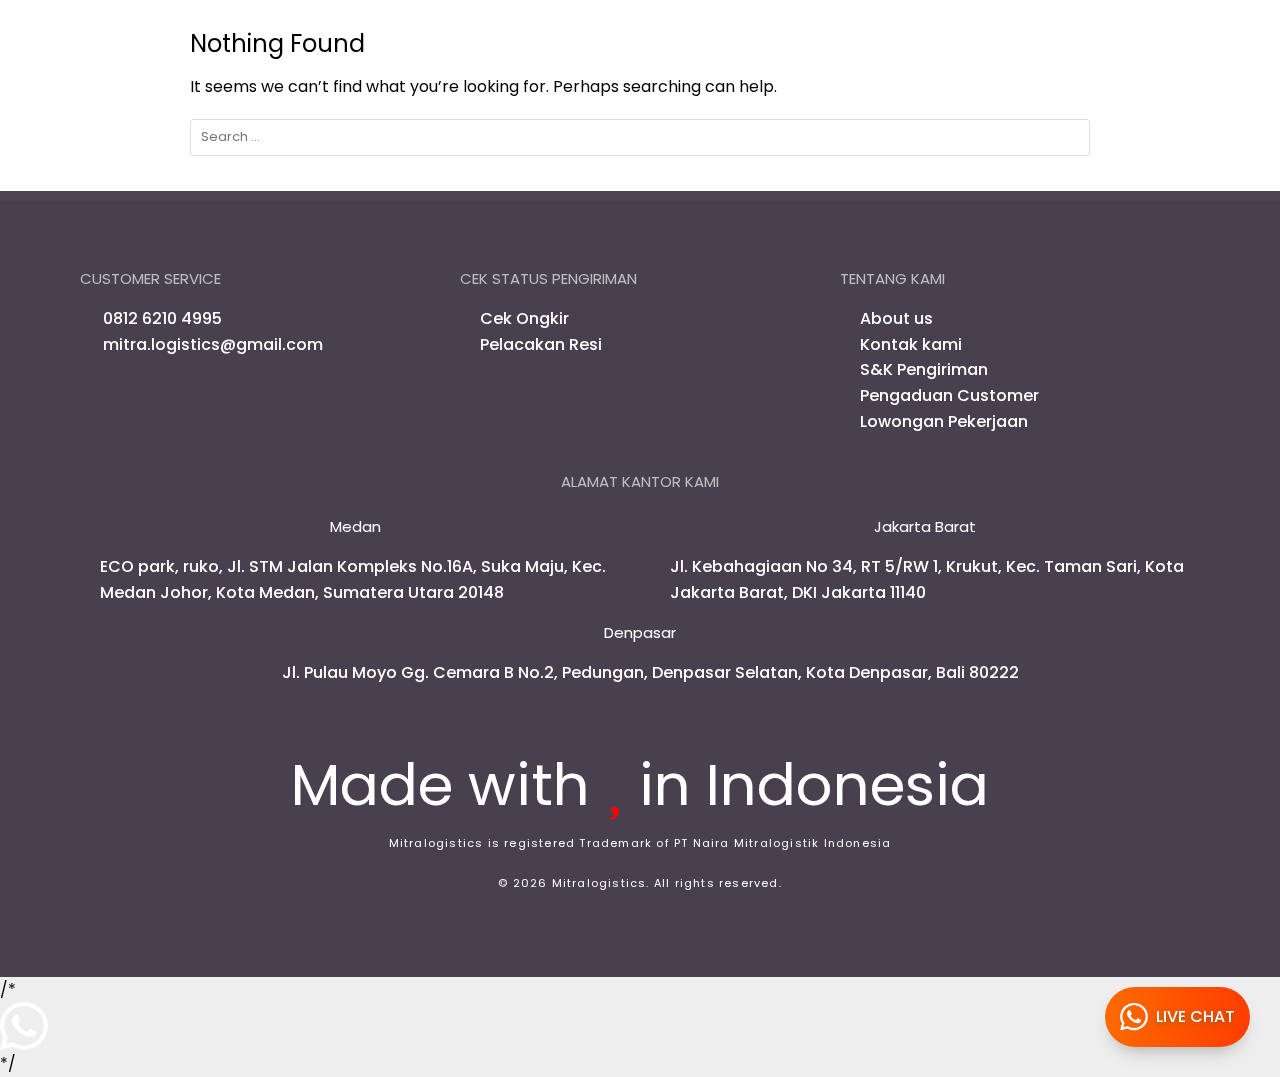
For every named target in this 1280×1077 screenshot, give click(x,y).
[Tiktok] (242, 395)
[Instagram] (134, 395)
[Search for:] (640, 137)
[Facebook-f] (98, 395)
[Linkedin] (206, 395)
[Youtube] (170, 395)
